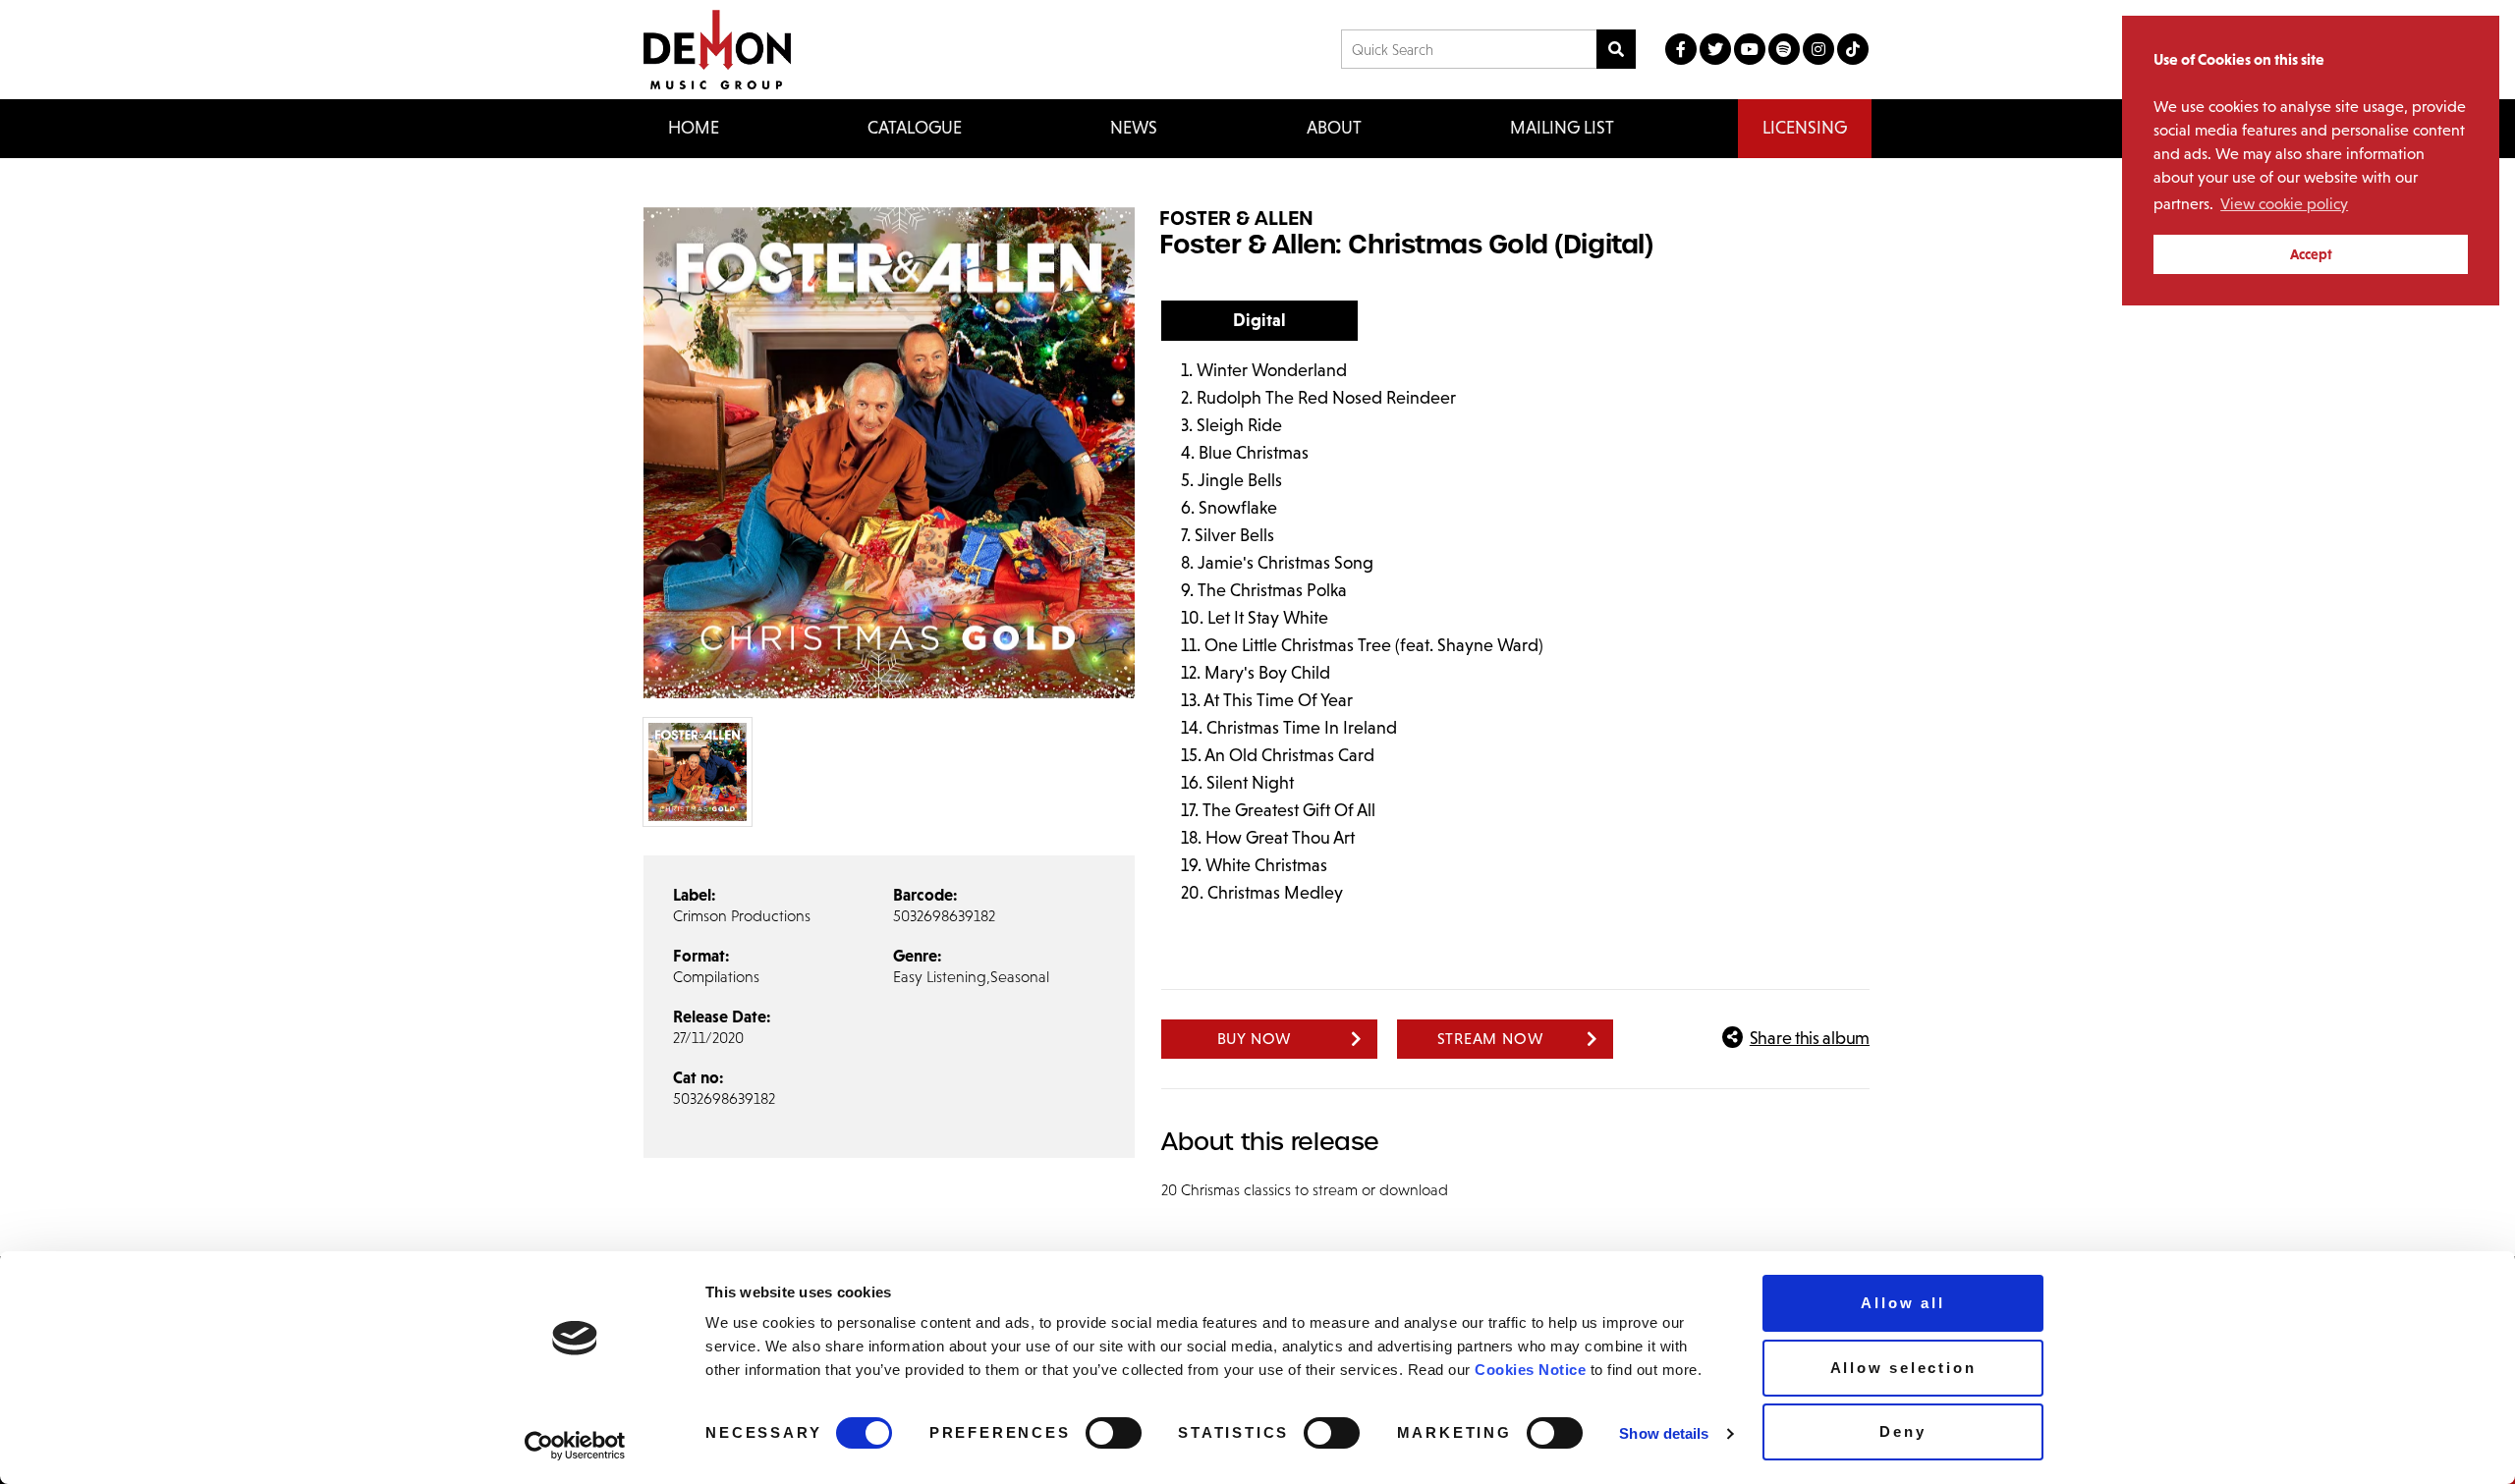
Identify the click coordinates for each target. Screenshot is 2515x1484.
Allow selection (1903, 1368)
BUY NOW (1255, 1039)
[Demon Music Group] (717, 50)
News (1134, 128)
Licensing (1805, 128)
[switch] (1114, 1433)
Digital (1259, 320)
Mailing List (1562, 128)
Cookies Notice (1530, 1370)
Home (694, 128)
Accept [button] (2311, 254)
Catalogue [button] (915, 128)
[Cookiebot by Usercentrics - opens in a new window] (575, 1446)
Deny (1902, 1431)
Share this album (1810, 1038)
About (1334, 128)
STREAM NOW (1491, 1039)
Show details (1664, 1433)
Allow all (1902, 1303)
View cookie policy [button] (2284, 204)
